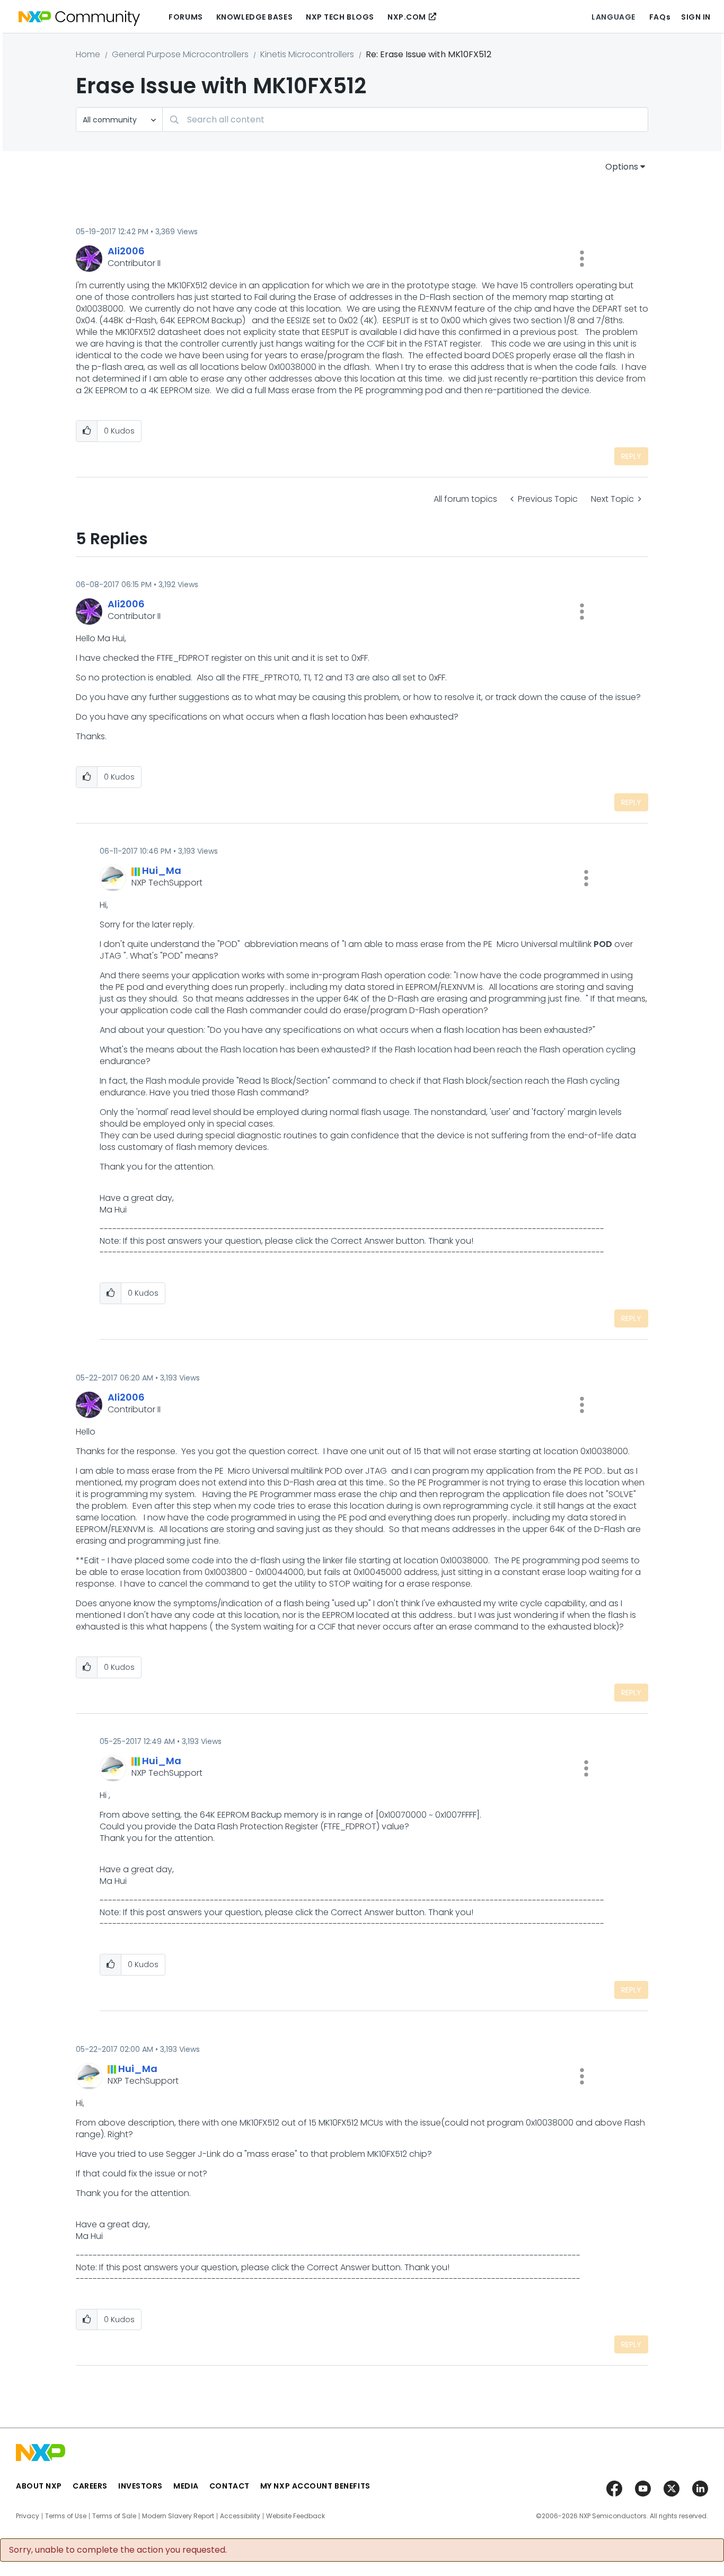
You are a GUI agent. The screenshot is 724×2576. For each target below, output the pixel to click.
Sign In (696, 17)
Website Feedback (295, 2516)
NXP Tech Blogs (340, 17)
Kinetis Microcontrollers (307, 54)
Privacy (28, 2516)
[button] (582, 259)
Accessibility (240, 2516)
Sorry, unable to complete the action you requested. (118, 2550)
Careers (90, 2486)
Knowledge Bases (254, 17)
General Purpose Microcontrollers (180, 54)
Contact (229, 2486)
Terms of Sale (114, 2516)
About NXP (39, 2486)
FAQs (660, 17)
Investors (140, 2486)
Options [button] (622, 167)
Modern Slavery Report (178, 2516)
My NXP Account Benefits (315, 2486)
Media (186, 2486)
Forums (186, 17)
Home (88, 54)
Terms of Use (66, 2516)
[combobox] (405, 119)
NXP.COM (407, 17)
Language (613, 17)
